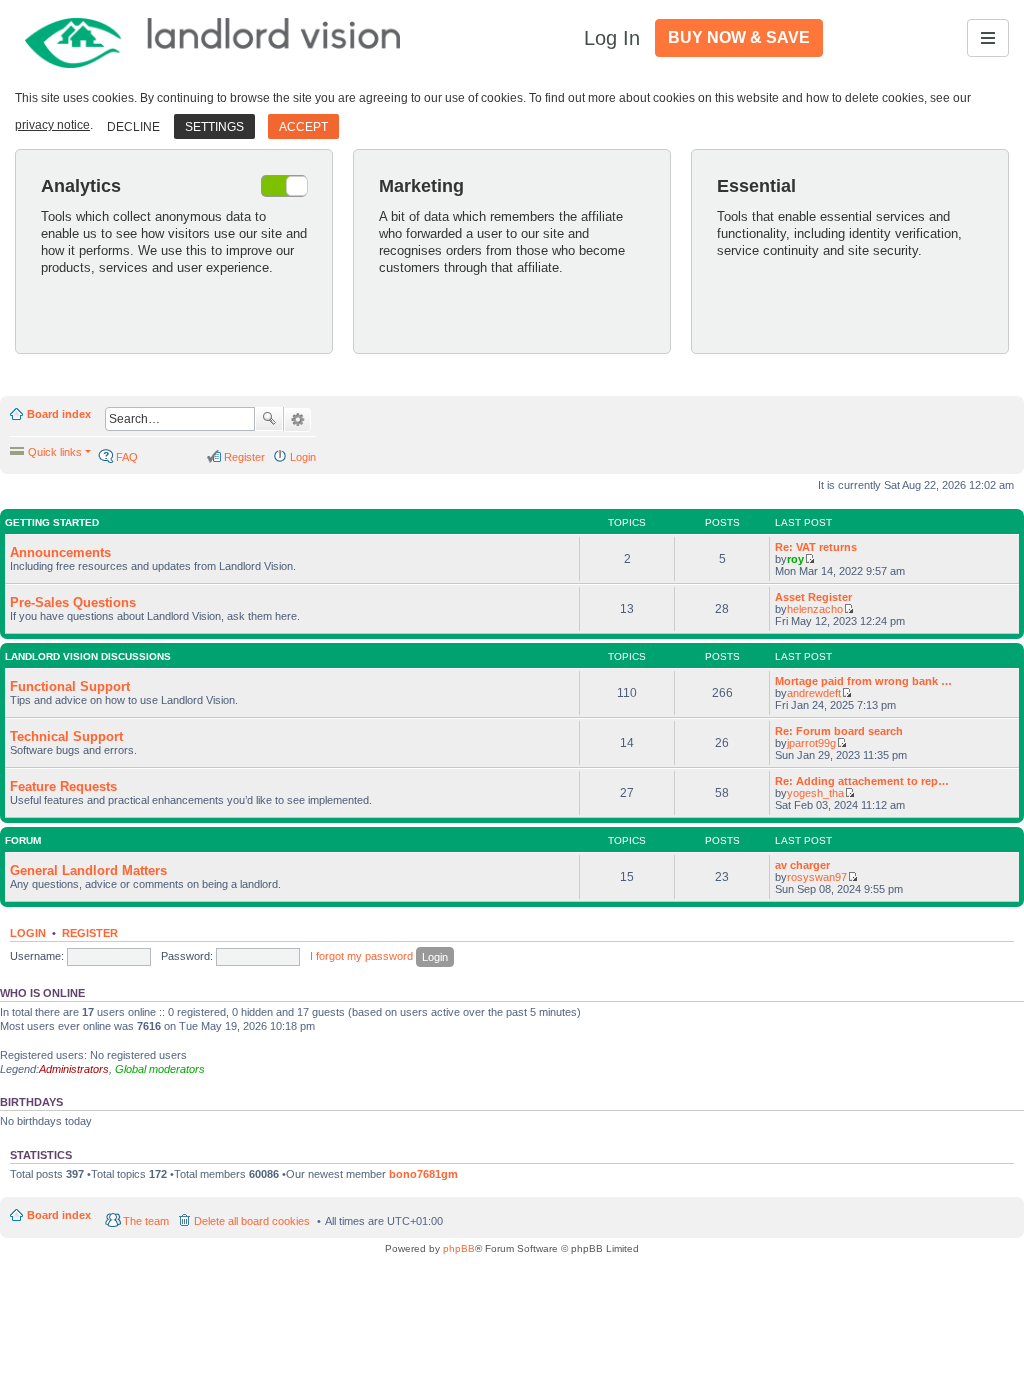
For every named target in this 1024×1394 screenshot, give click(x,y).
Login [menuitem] (303, 457)
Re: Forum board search (839, 731)
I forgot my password (361, 956)
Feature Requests (63, 786)
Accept (303, 127)
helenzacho (815, 609)
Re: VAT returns (816, 547)
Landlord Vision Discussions (88, 656)
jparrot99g (811, 743)
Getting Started (52, 522)
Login (28, 933)
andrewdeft (814, 693)
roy (795, 559)
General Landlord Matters (88, 870)
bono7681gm (423, 1174)
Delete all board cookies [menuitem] (252, 1221)
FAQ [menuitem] (127, 457)
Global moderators (160, 1069)
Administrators (74, 1069)
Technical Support (66, 736)
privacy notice (52, 125)
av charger (802, 865)
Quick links (55, 452)
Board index (59, 414)
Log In (612, 38)
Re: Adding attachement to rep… (862, 781)
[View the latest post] (809, 559)
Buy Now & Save (739, 37)
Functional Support (70, 686)
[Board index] (214, 38)
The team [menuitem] (146, 1221)
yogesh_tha (815, 793)
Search (269, 419)
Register (90, 933)
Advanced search (297, 420)
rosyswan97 (817, 877)
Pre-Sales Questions (73, 602)
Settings (214, 127)
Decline (133, 127)
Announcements (60, 552)
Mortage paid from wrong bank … (863, 681)
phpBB (459, 1248)
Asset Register (813, 597)
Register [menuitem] (244, 457)
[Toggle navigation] (988, 38)
